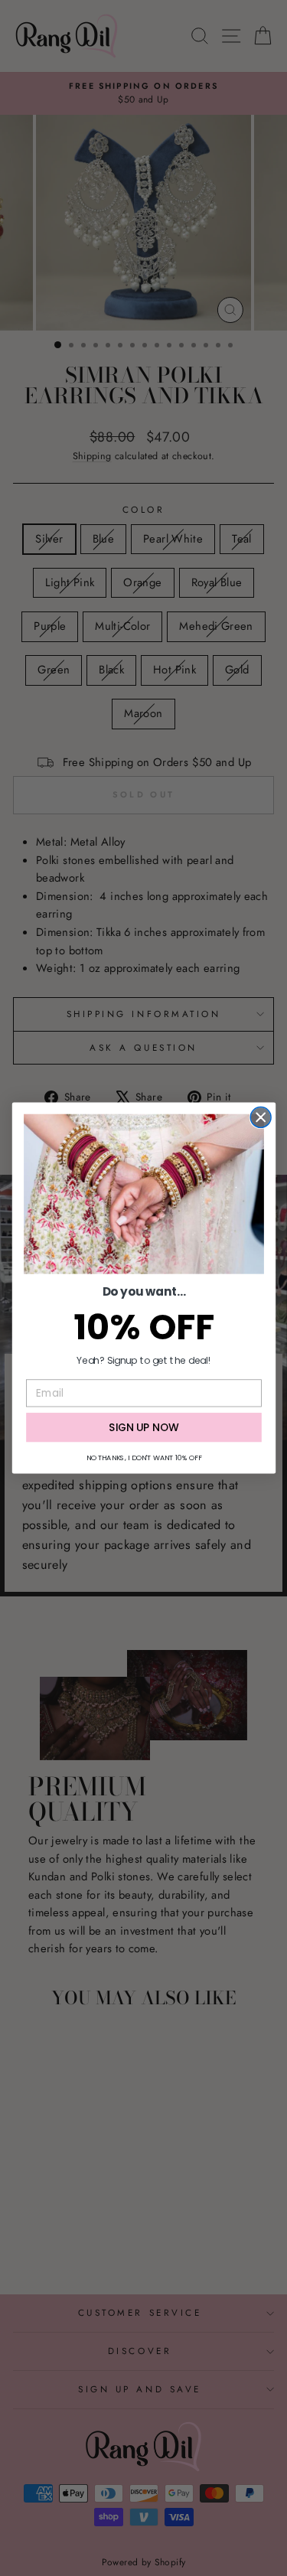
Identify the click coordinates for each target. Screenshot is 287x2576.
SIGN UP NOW (144, 1427)
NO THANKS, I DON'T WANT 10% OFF (143, 1458)
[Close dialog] (261, 1117)
